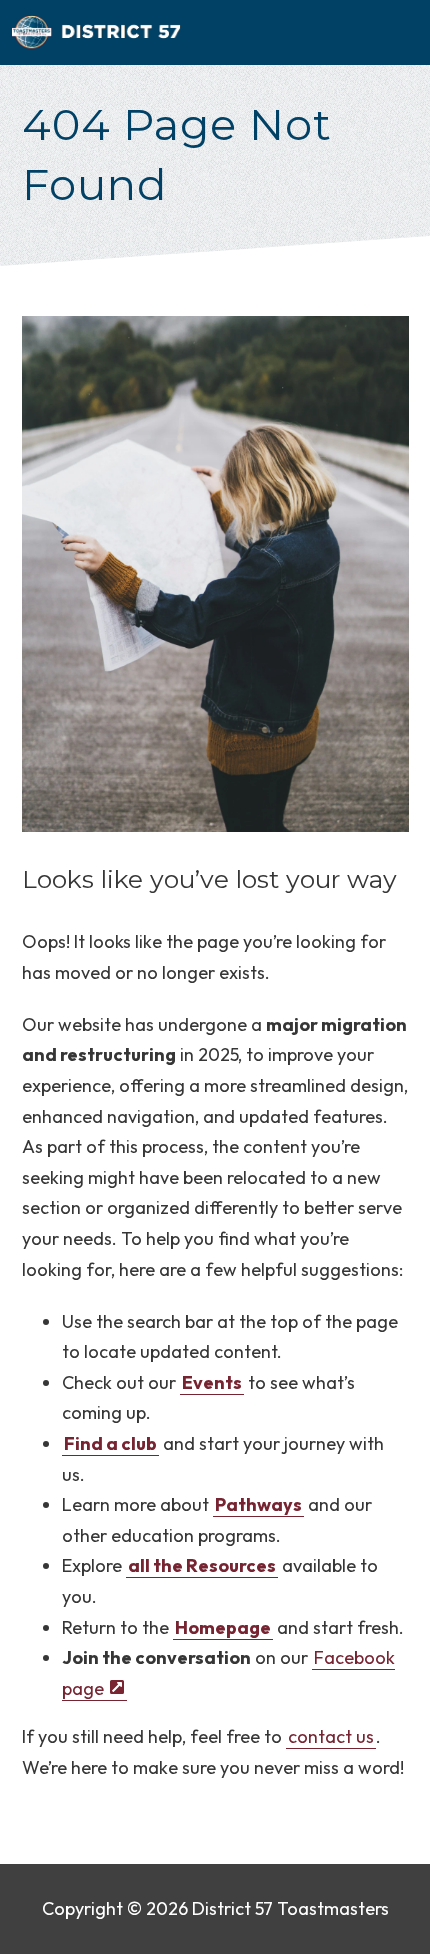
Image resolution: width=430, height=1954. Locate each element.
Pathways (258, 1504)
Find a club (110, 1443)
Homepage (223, 1627)
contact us (331, 1736)
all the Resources (202, 1565)
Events (212, 1382)
